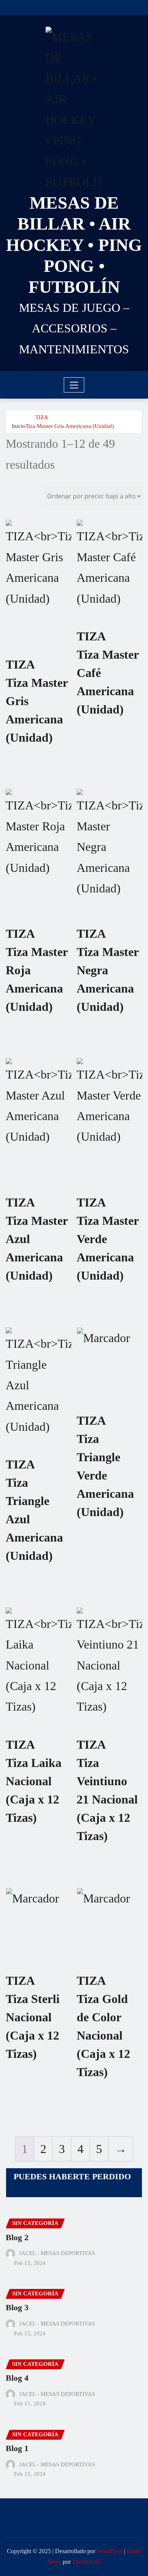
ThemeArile (87, 2562)
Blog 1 (17, 2448)
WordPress (110, 2551)
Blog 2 (17, 2237)
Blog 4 (17, 2378)
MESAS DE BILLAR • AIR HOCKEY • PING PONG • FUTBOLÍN (74, 245)
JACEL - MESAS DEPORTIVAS (57, 2253)
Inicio (19, 426)
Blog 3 (17, 2307)
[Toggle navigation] (74, 385)
